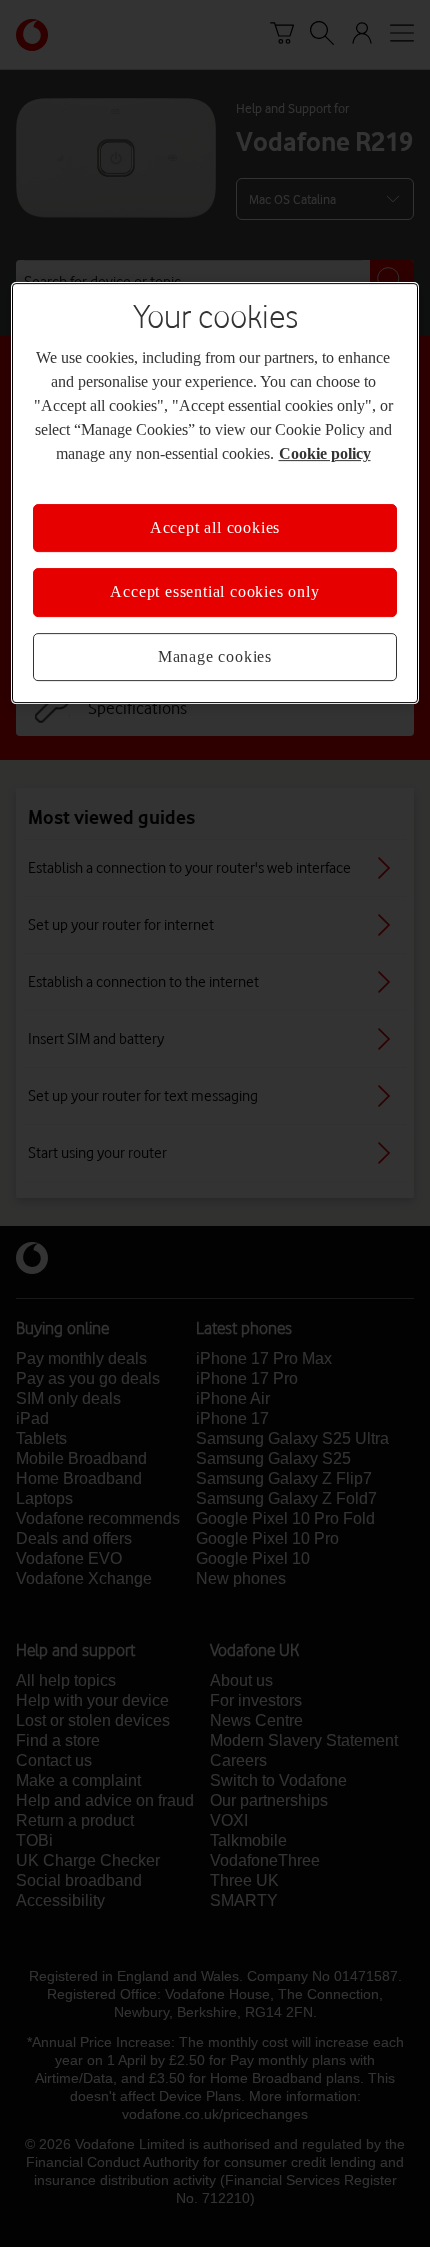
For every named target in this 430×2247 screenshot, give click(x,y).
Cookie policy (325, 453)
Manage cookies (215, 656)
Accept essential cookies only (214, 592)
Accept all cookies (215, 527)
